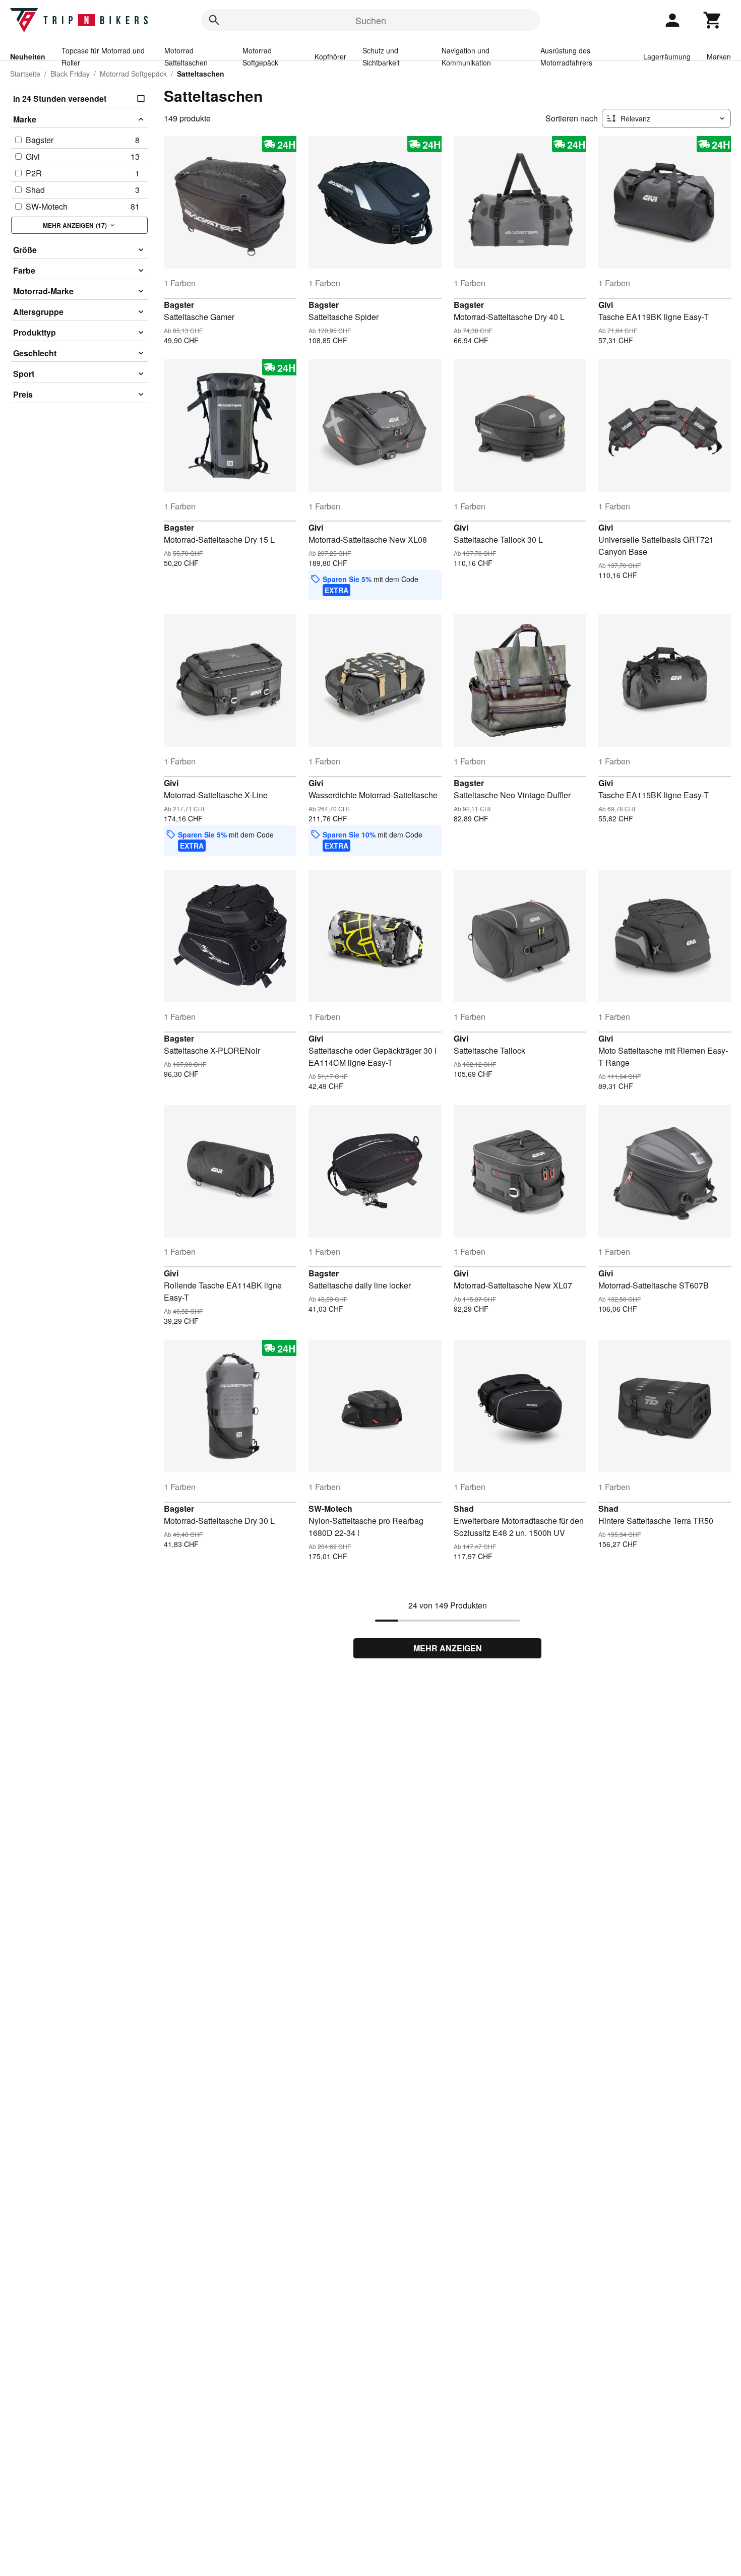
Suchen (371, 20)
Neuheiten (28, 56)
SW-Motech (330, 1508)
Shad (464, 1508)
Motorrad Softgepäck (133, 74)
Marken (719, 56)
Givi (606, 305)
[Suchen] (214, 20)
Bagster (179, 305)
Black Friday (70, 74)
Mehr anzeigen (448, 1648)
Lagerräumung (667, 56)
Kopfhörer (330, 56)
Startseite (25, 74)
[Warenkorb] (713, 20)
